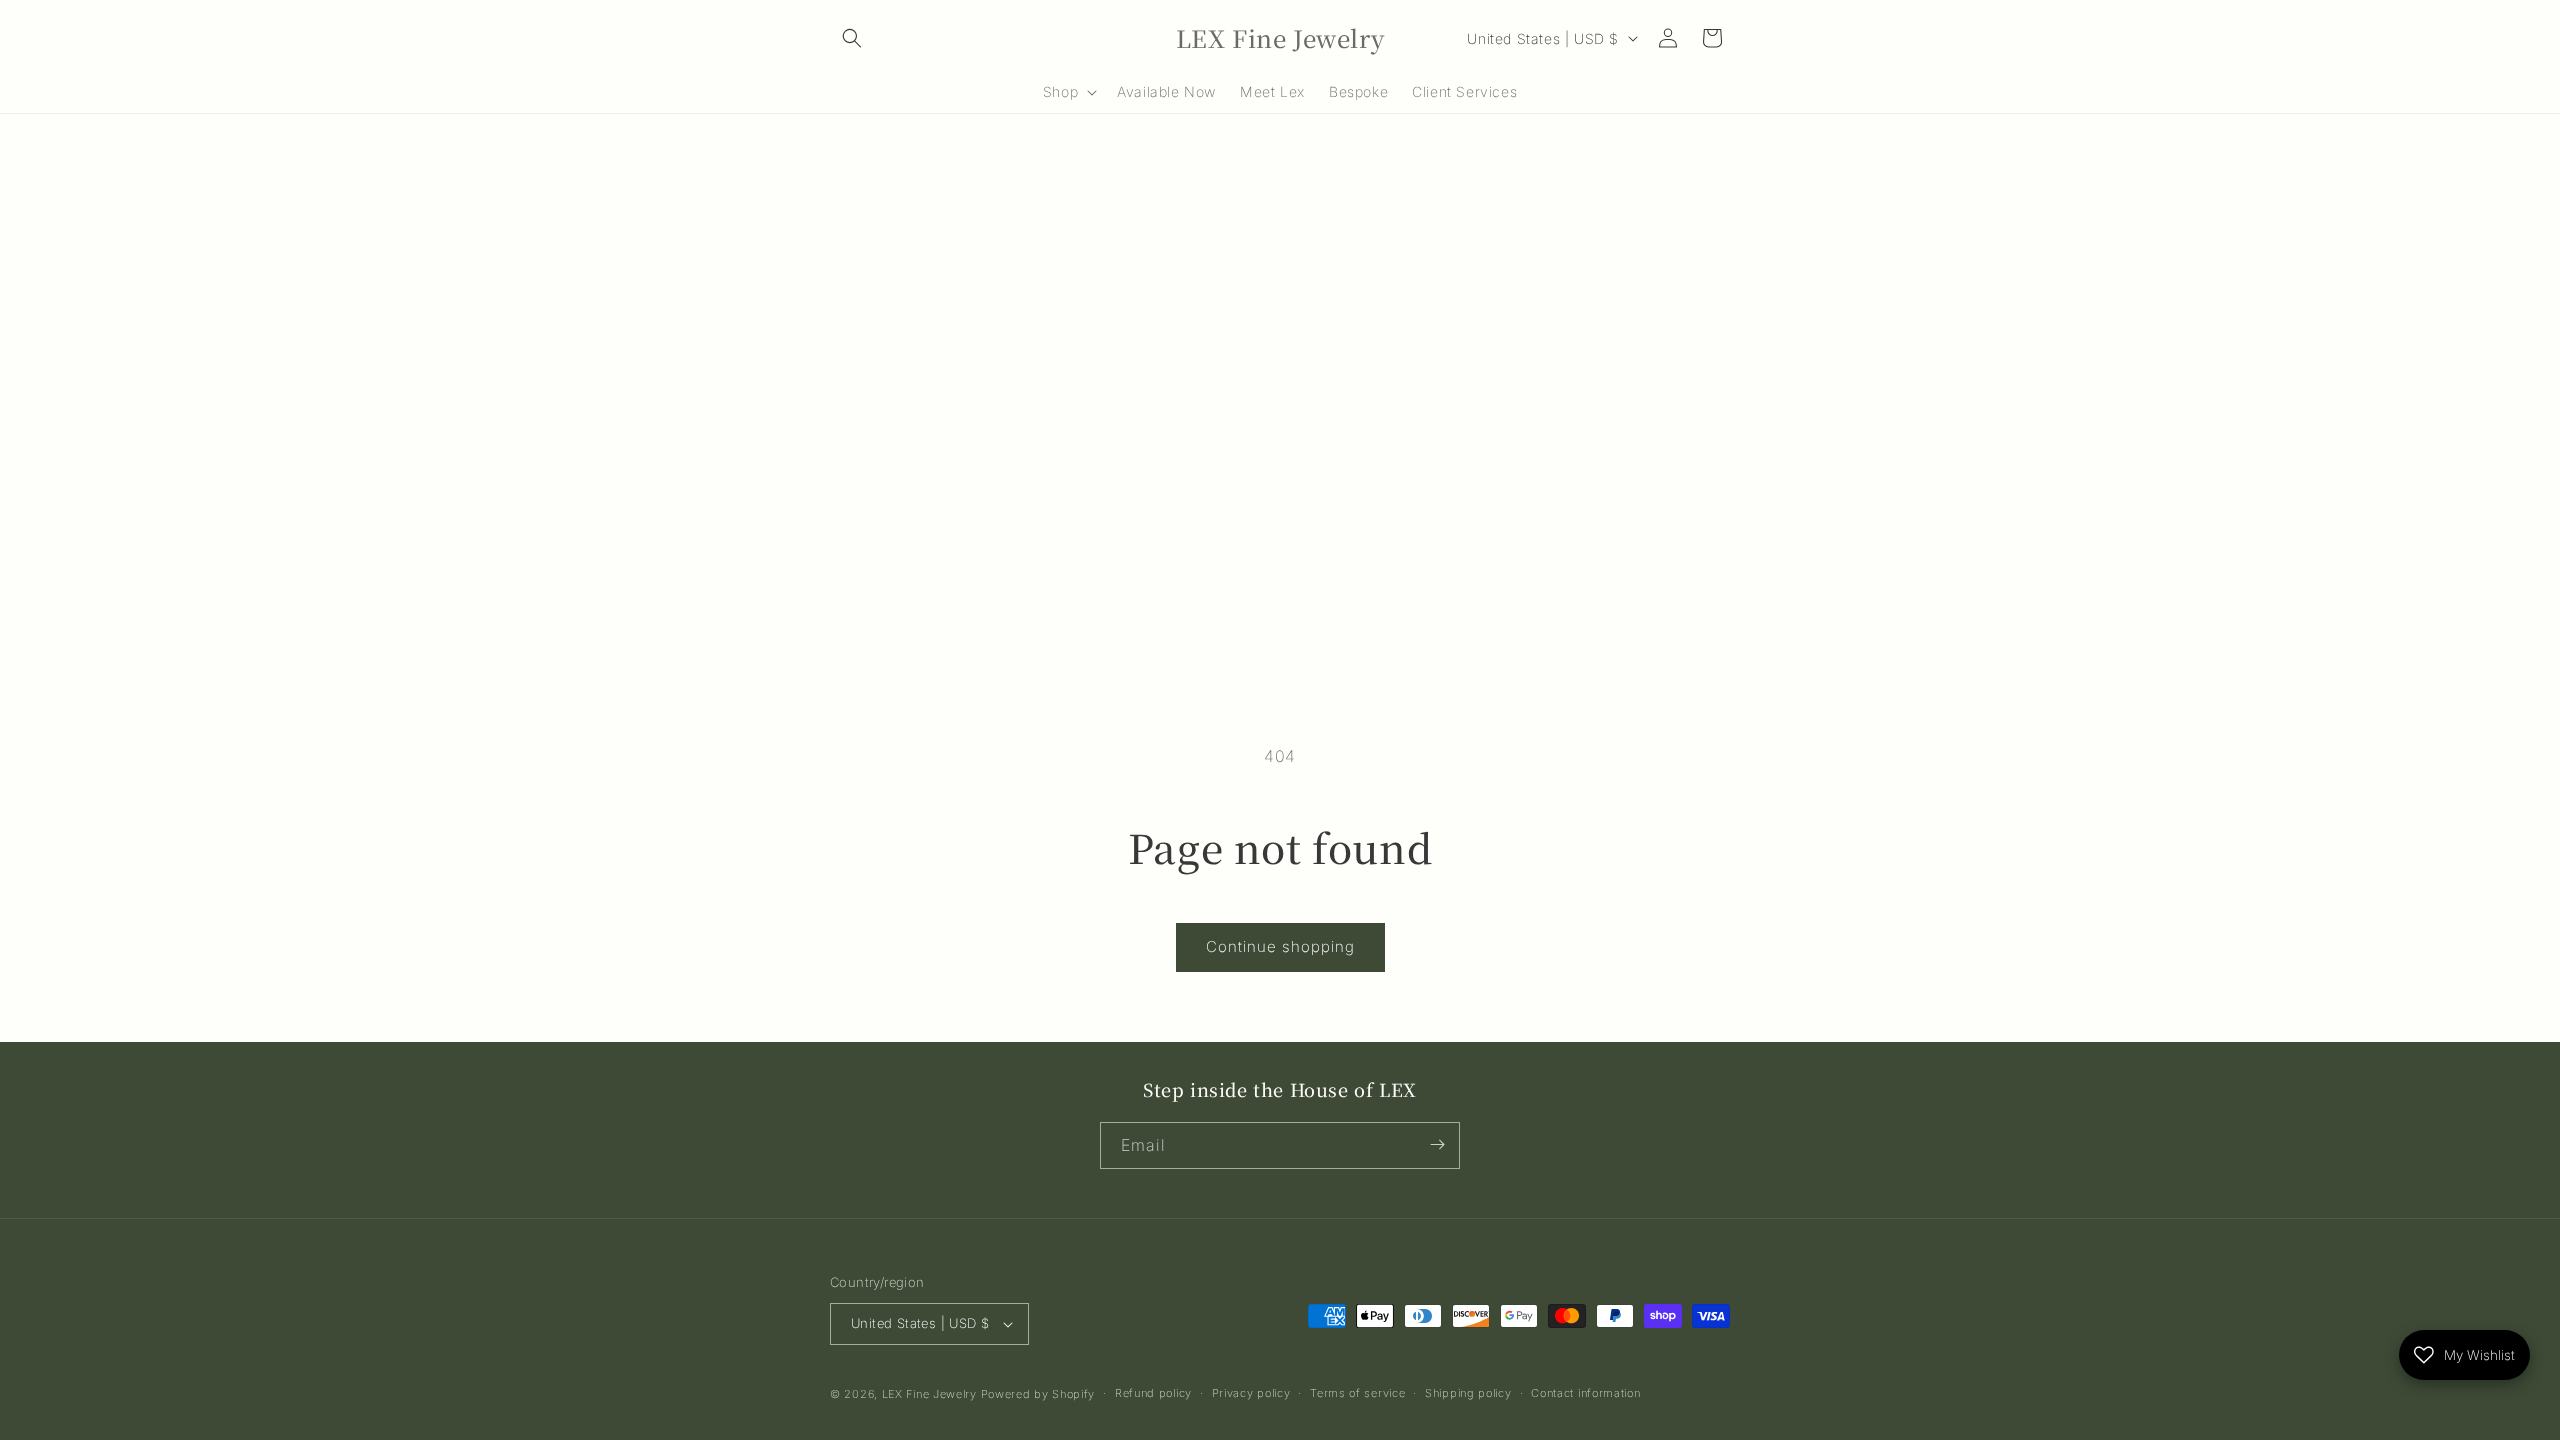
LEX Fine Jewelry (929, 1394)
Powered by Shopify (1038, 1394)
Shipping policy (1468, 1393)
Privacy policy (1251, 1393)
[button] (852, 38)
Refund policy (1153, 1393)
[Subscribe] (1437, 1144)
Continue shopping (1280, 946)
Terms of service (1357, 1393)
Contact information (1585, 1393)
